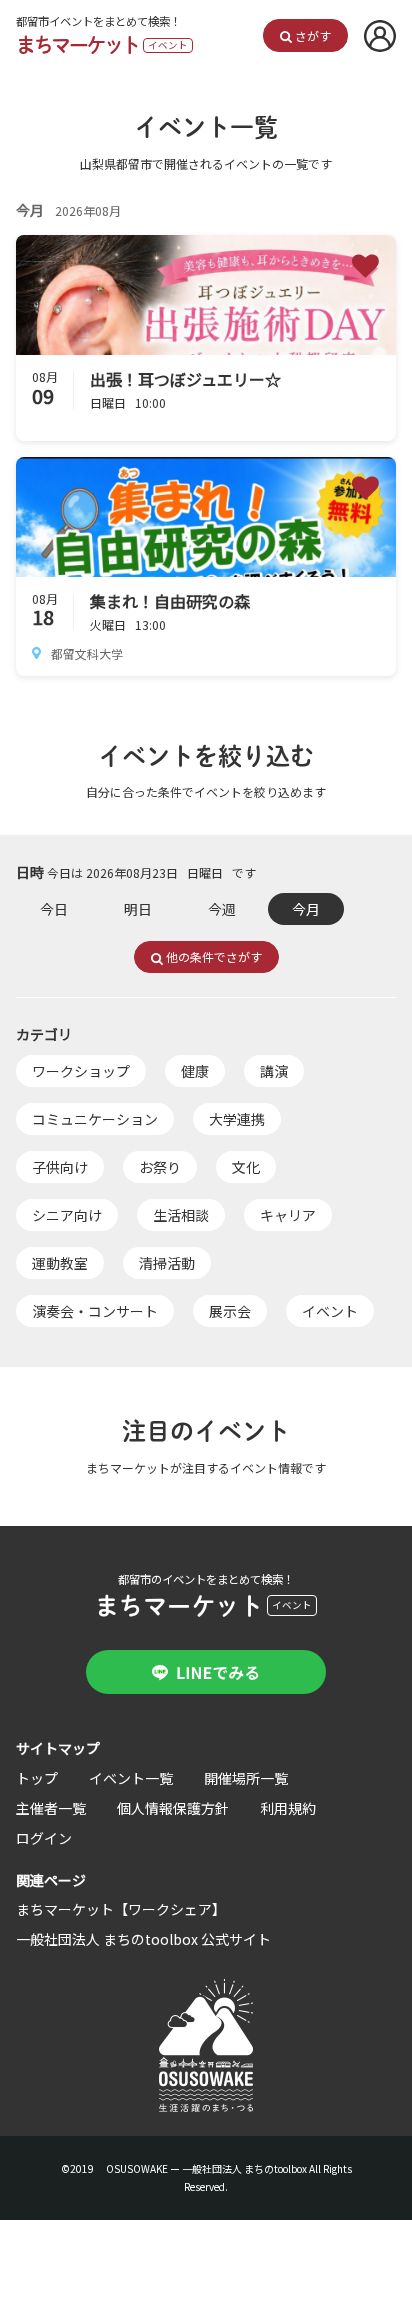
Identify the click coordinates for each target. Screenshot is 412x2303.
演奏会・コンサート (95, 1311)
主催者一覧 (51, 1808)
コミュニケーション (95, 1119)
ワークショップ (81, 1071)
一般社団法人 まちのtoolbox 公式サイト (143, 1939)
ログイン (44, 1838)
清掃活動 (167, 1263)
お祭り (160, 1167)
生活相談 (181, 1215)
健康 (195, 1071)
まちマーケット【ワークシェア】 (121, 1909)
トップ (37, 1778)
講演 (274, 1071)
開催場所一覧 (246, 1778)
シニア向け (67, 1215)
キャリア (288, 1215)
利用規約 (288, 1808)
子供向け (60, 1167)
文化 (246, 1167)
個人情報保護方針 (173, 1808)
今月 (306, 909)
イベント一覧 (131, 1778)
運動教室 (60, 1263)
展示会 (230, 1311)
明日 (138, 909)
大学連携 (237, 1119)
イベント (330, 1311)
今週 (222, 909)
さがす (311, 35)
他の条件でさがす (212, 956)
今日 (54, 909)
